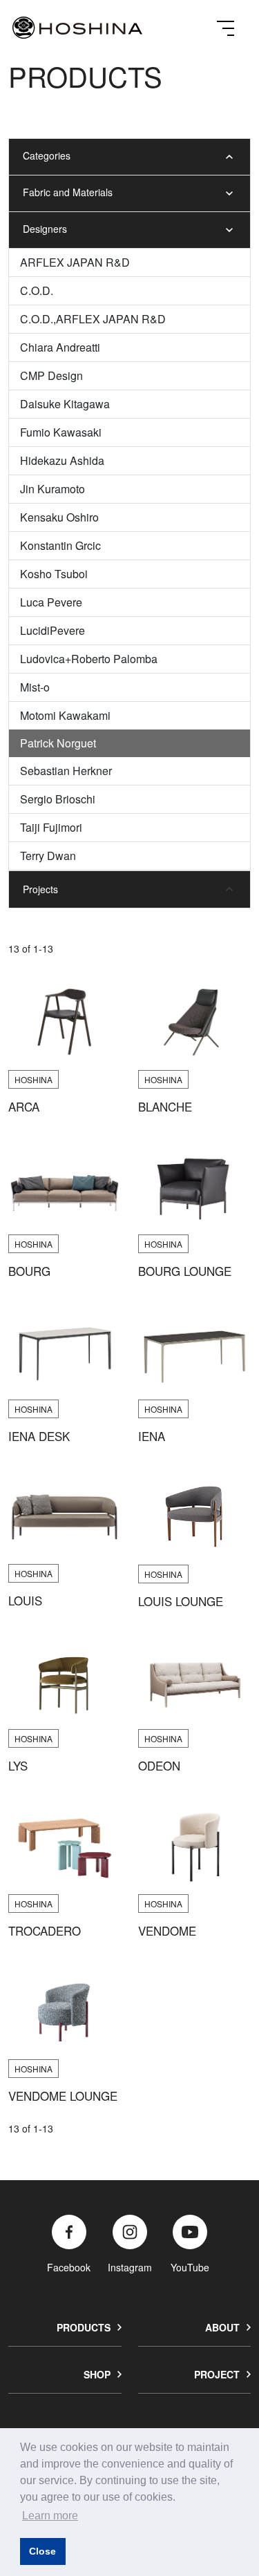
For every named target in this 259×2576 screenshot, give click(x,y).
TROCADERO (45, 1931)
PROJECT (217, 2374)
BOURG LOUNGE (185, 1271)
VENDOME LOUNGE (63, 2096)
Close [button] (42, 2551)
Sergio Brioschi (58, 799)
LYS (18, 1766)
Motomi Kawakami (65, 715)
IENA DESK (39, 1436)
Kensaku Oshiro (59, 517)
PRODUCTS (84, 2327)
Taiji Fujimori (51, 827)
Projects (40, 889)
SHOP (97, 2374)
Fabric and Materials (68, 192)
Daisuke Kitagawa (65, 404)
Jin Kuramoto (52, 489)
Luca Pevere (51, 602)
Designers (45, 229)
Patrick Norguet (58, 743)
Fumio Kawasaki (61, 432)
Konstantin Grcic (60, 545)
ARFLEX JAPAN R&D (75, 262)
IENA (152, 1436)
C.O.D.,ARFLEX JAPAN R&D (93, 319)
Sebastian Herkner (66, 771)
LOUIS (25, 1601)
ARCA (24, 1107)
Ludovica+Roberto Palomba (89, 659)
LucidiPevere (52, 630)
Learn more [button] (50, 2516)
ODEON (159, 1766)
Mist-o (35, 687)
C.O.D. (37, 290)
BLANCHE (165, 1107)
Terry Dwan (48, 856)
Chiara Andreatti (60, 347)
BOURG (29, 1271)
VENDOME (167, 1931)
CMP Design (51, 375)
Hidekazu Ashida (62, 460)
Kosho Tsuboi (54, 574)
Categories (47, 155)
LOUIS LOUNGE (181, 1601)
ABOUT (222, 2327)
